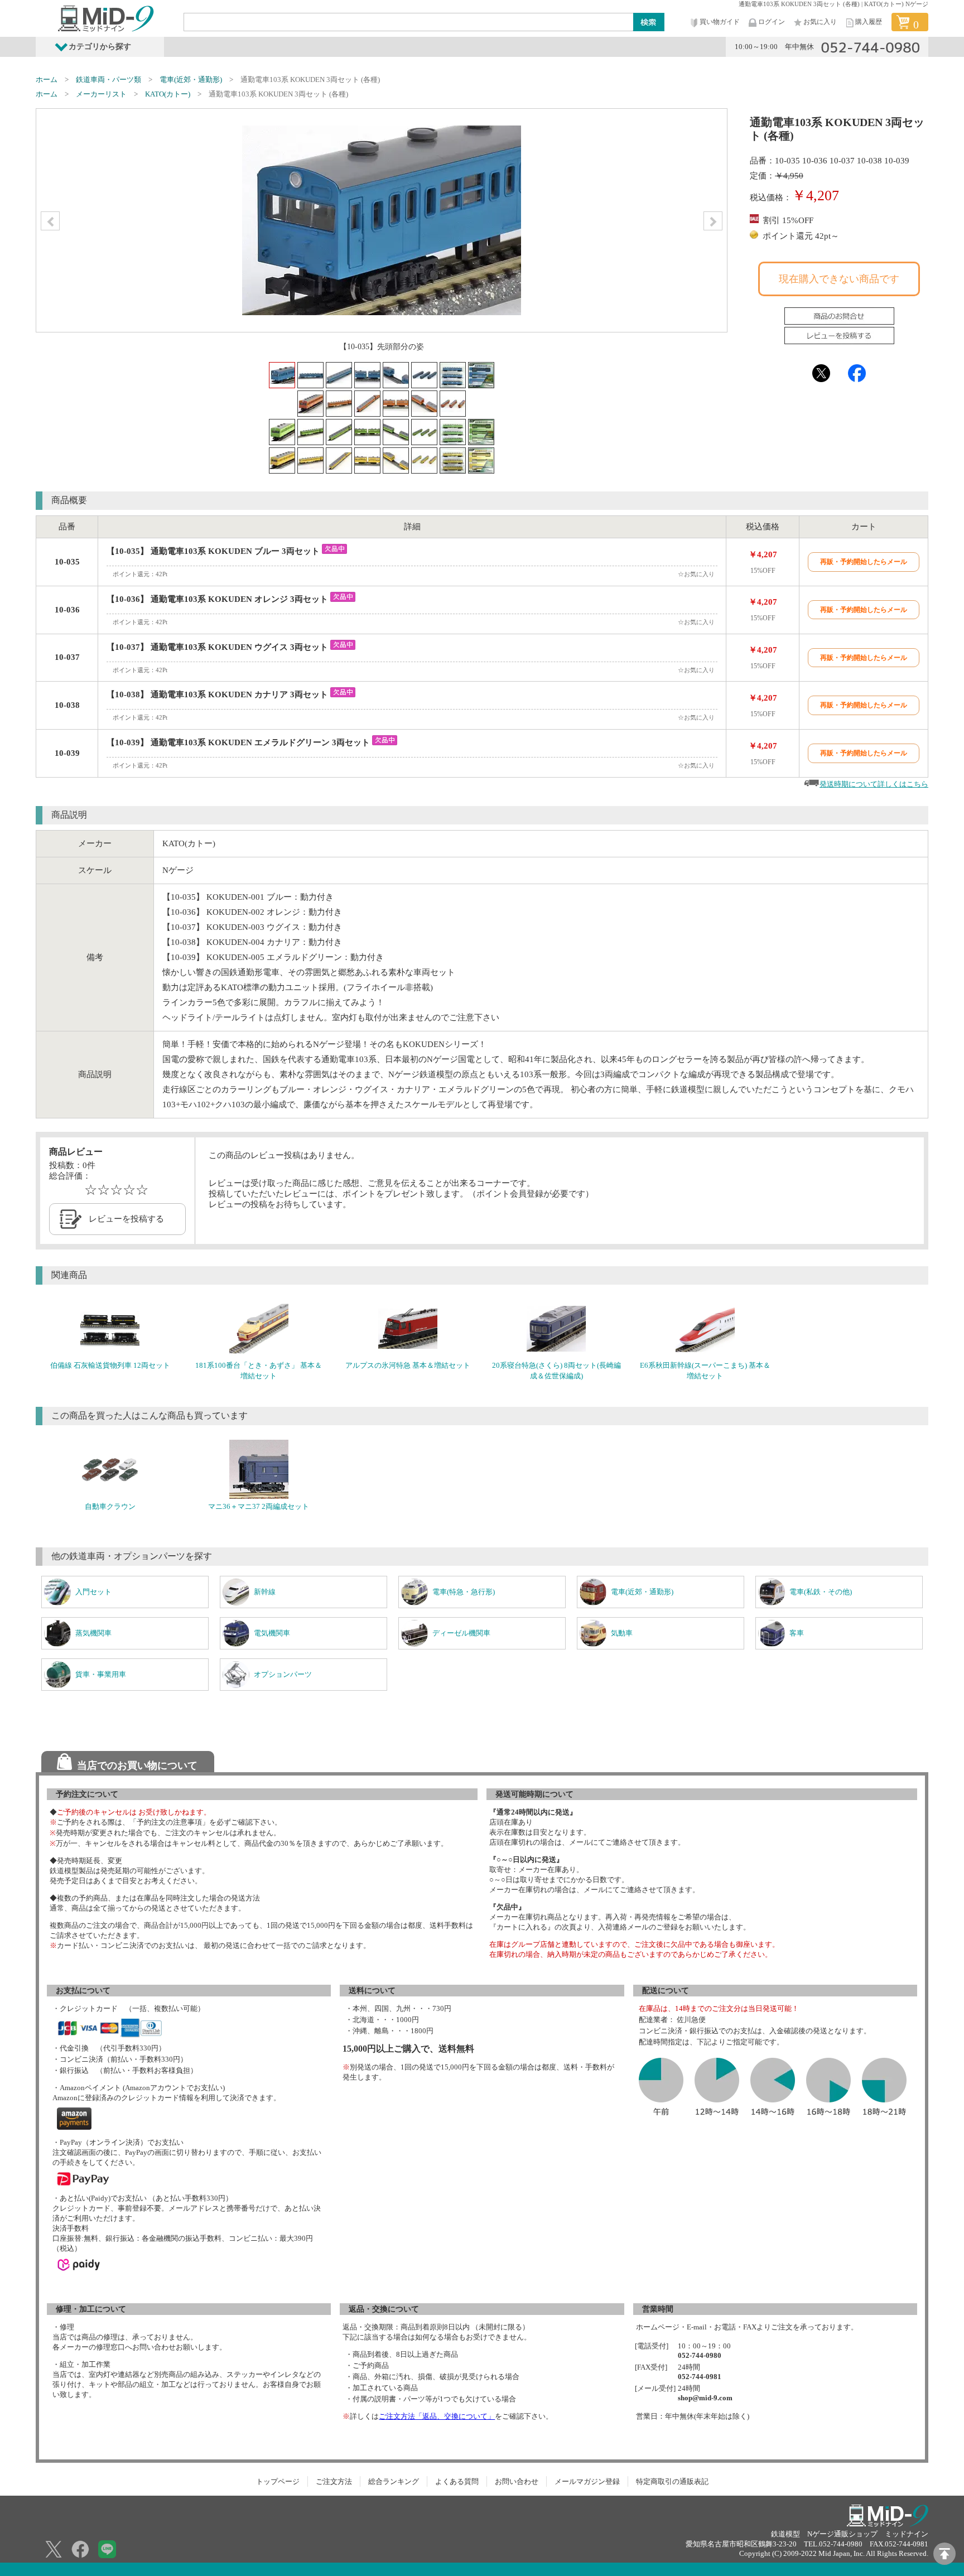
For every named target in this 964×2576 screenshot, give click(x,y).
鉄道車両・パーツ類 (109, 79)
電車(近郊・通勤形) (191, 79)
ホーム (47, 79)
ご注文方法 (334, 2481)
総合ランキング (394, 2481)
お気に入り (820, 22)
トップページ (278, 2481)
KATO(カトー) (168, 94)
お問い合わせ (517, 2481)
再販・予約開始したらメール (864, 562)
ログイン (772, 22)
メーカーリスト (101, 94)
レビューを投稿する (126, 1219)
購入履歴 (869, 22)
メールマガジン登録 (587, 2481)
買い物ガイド (720, 22)
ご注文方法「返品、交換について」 (437, 2416)
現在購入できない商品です (839, 279)
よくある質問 (457, 2481)
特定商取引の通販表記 (672, 2481)
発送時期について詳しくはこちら (874, 784)
